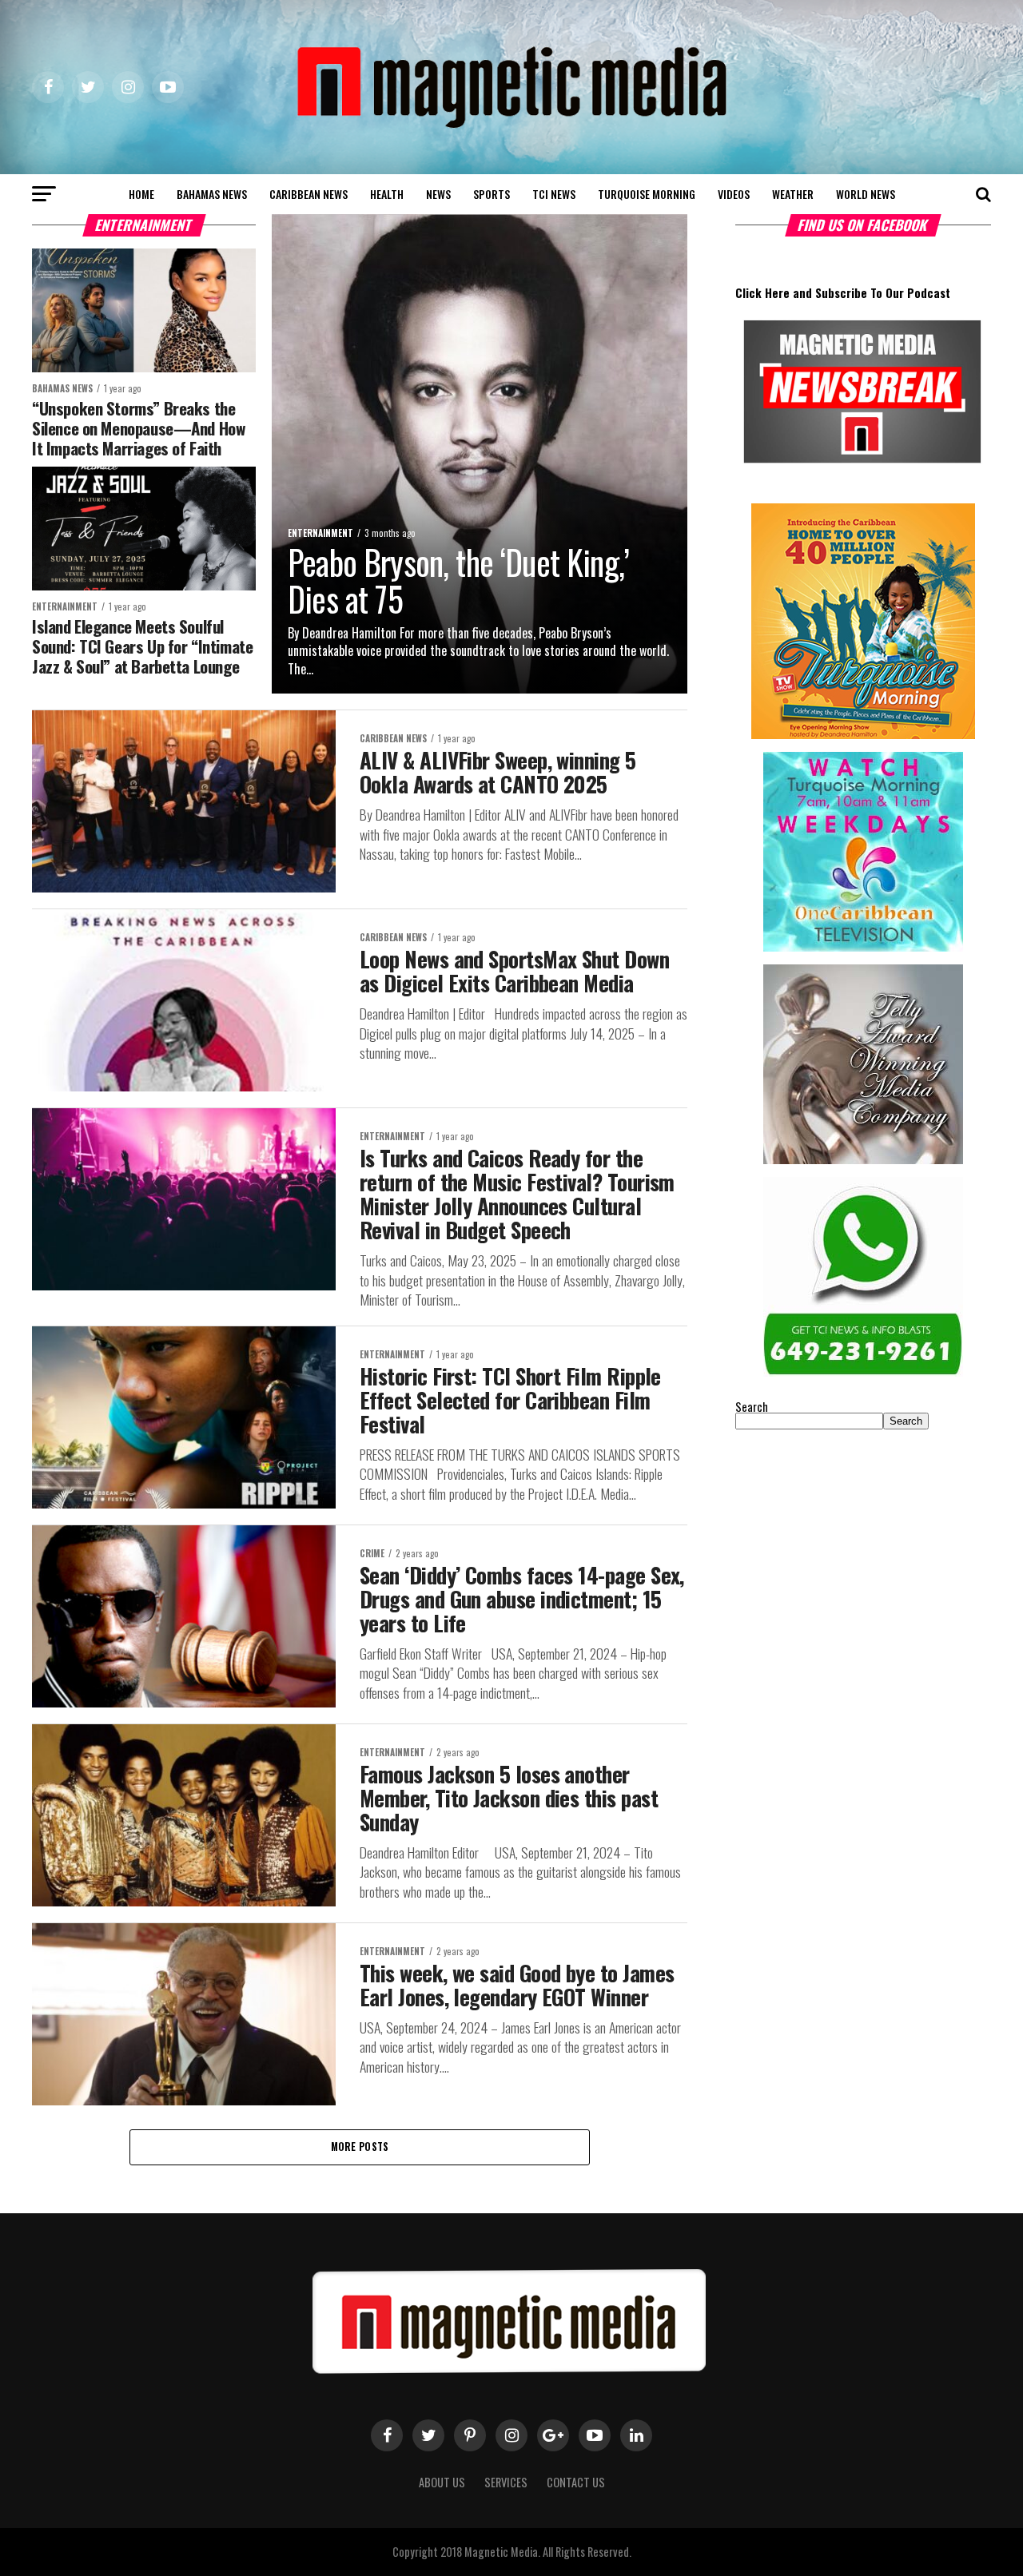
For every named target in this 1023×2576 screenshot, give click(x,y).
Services (506, 2482)
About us (442, 2482)
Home (141, 194)
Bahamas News (212, 194)
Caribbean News (308, 194)
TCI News (554, 194)
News (438, 194)
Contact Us (576, 2482)
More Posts (360, 2147)
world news (866, 194)
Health (387, 194)
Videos (734, 194)
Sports (492, 194)
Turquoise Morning (647, 194)
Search (752, 1407)
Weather (793, 194)
